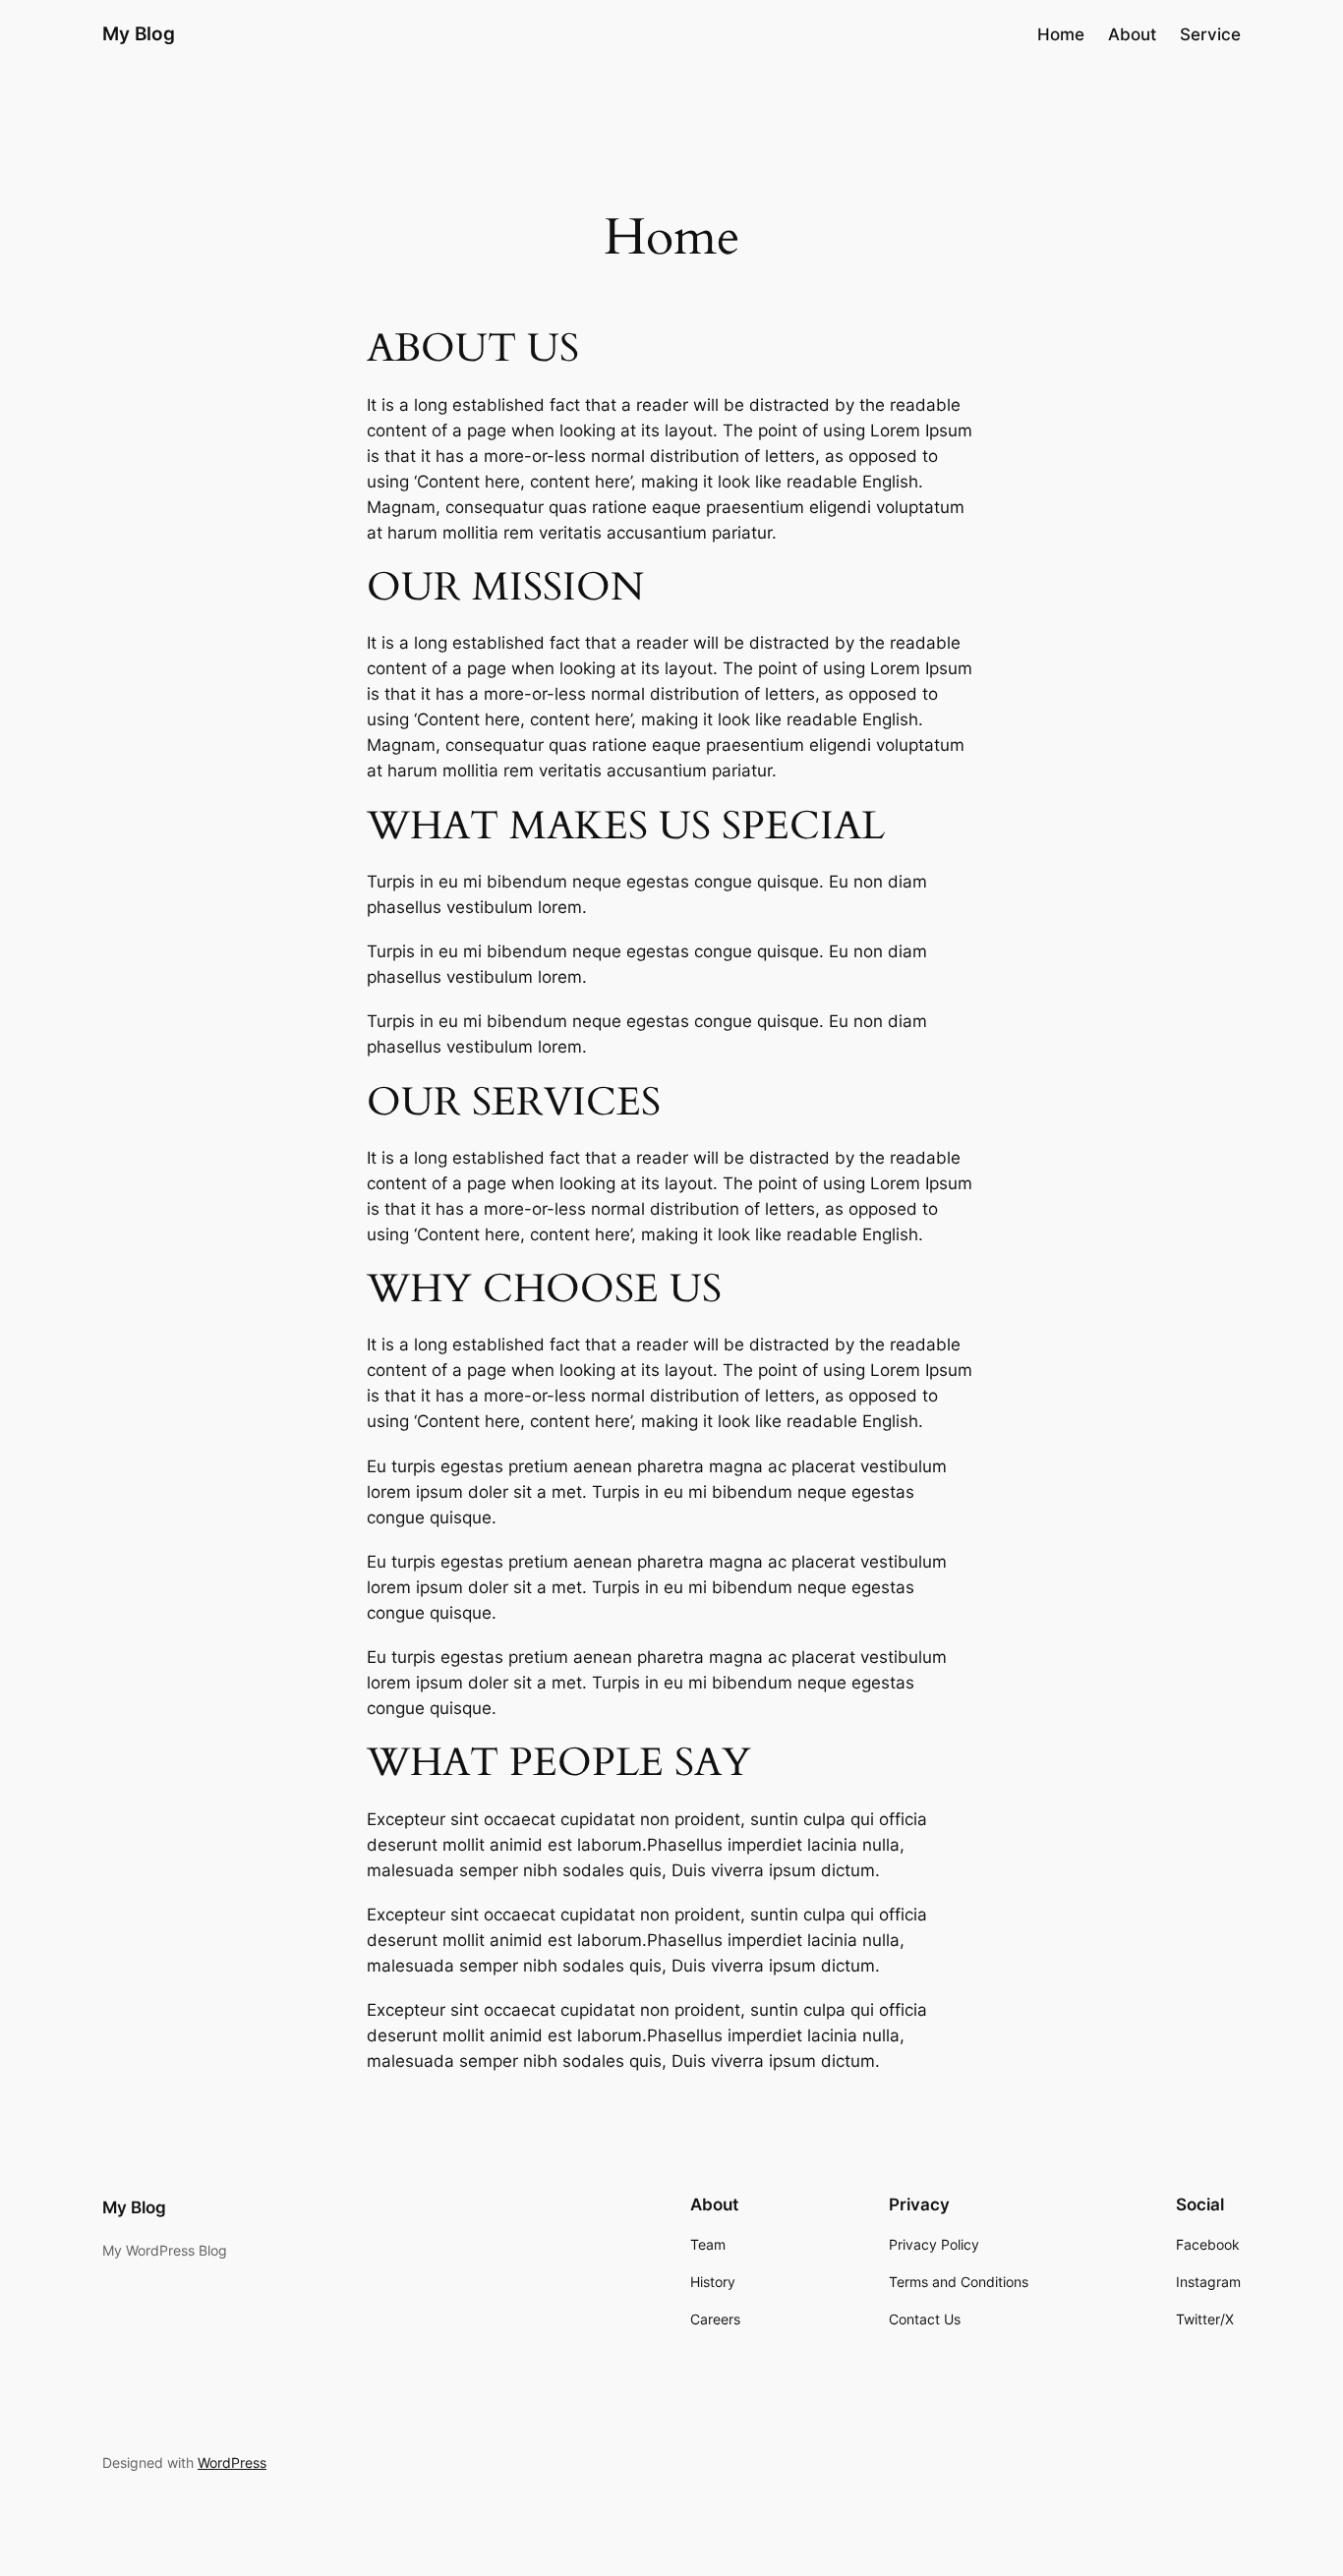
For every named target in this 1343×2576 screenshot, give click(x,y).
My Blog (139, 33)
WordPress (232, 2462)
